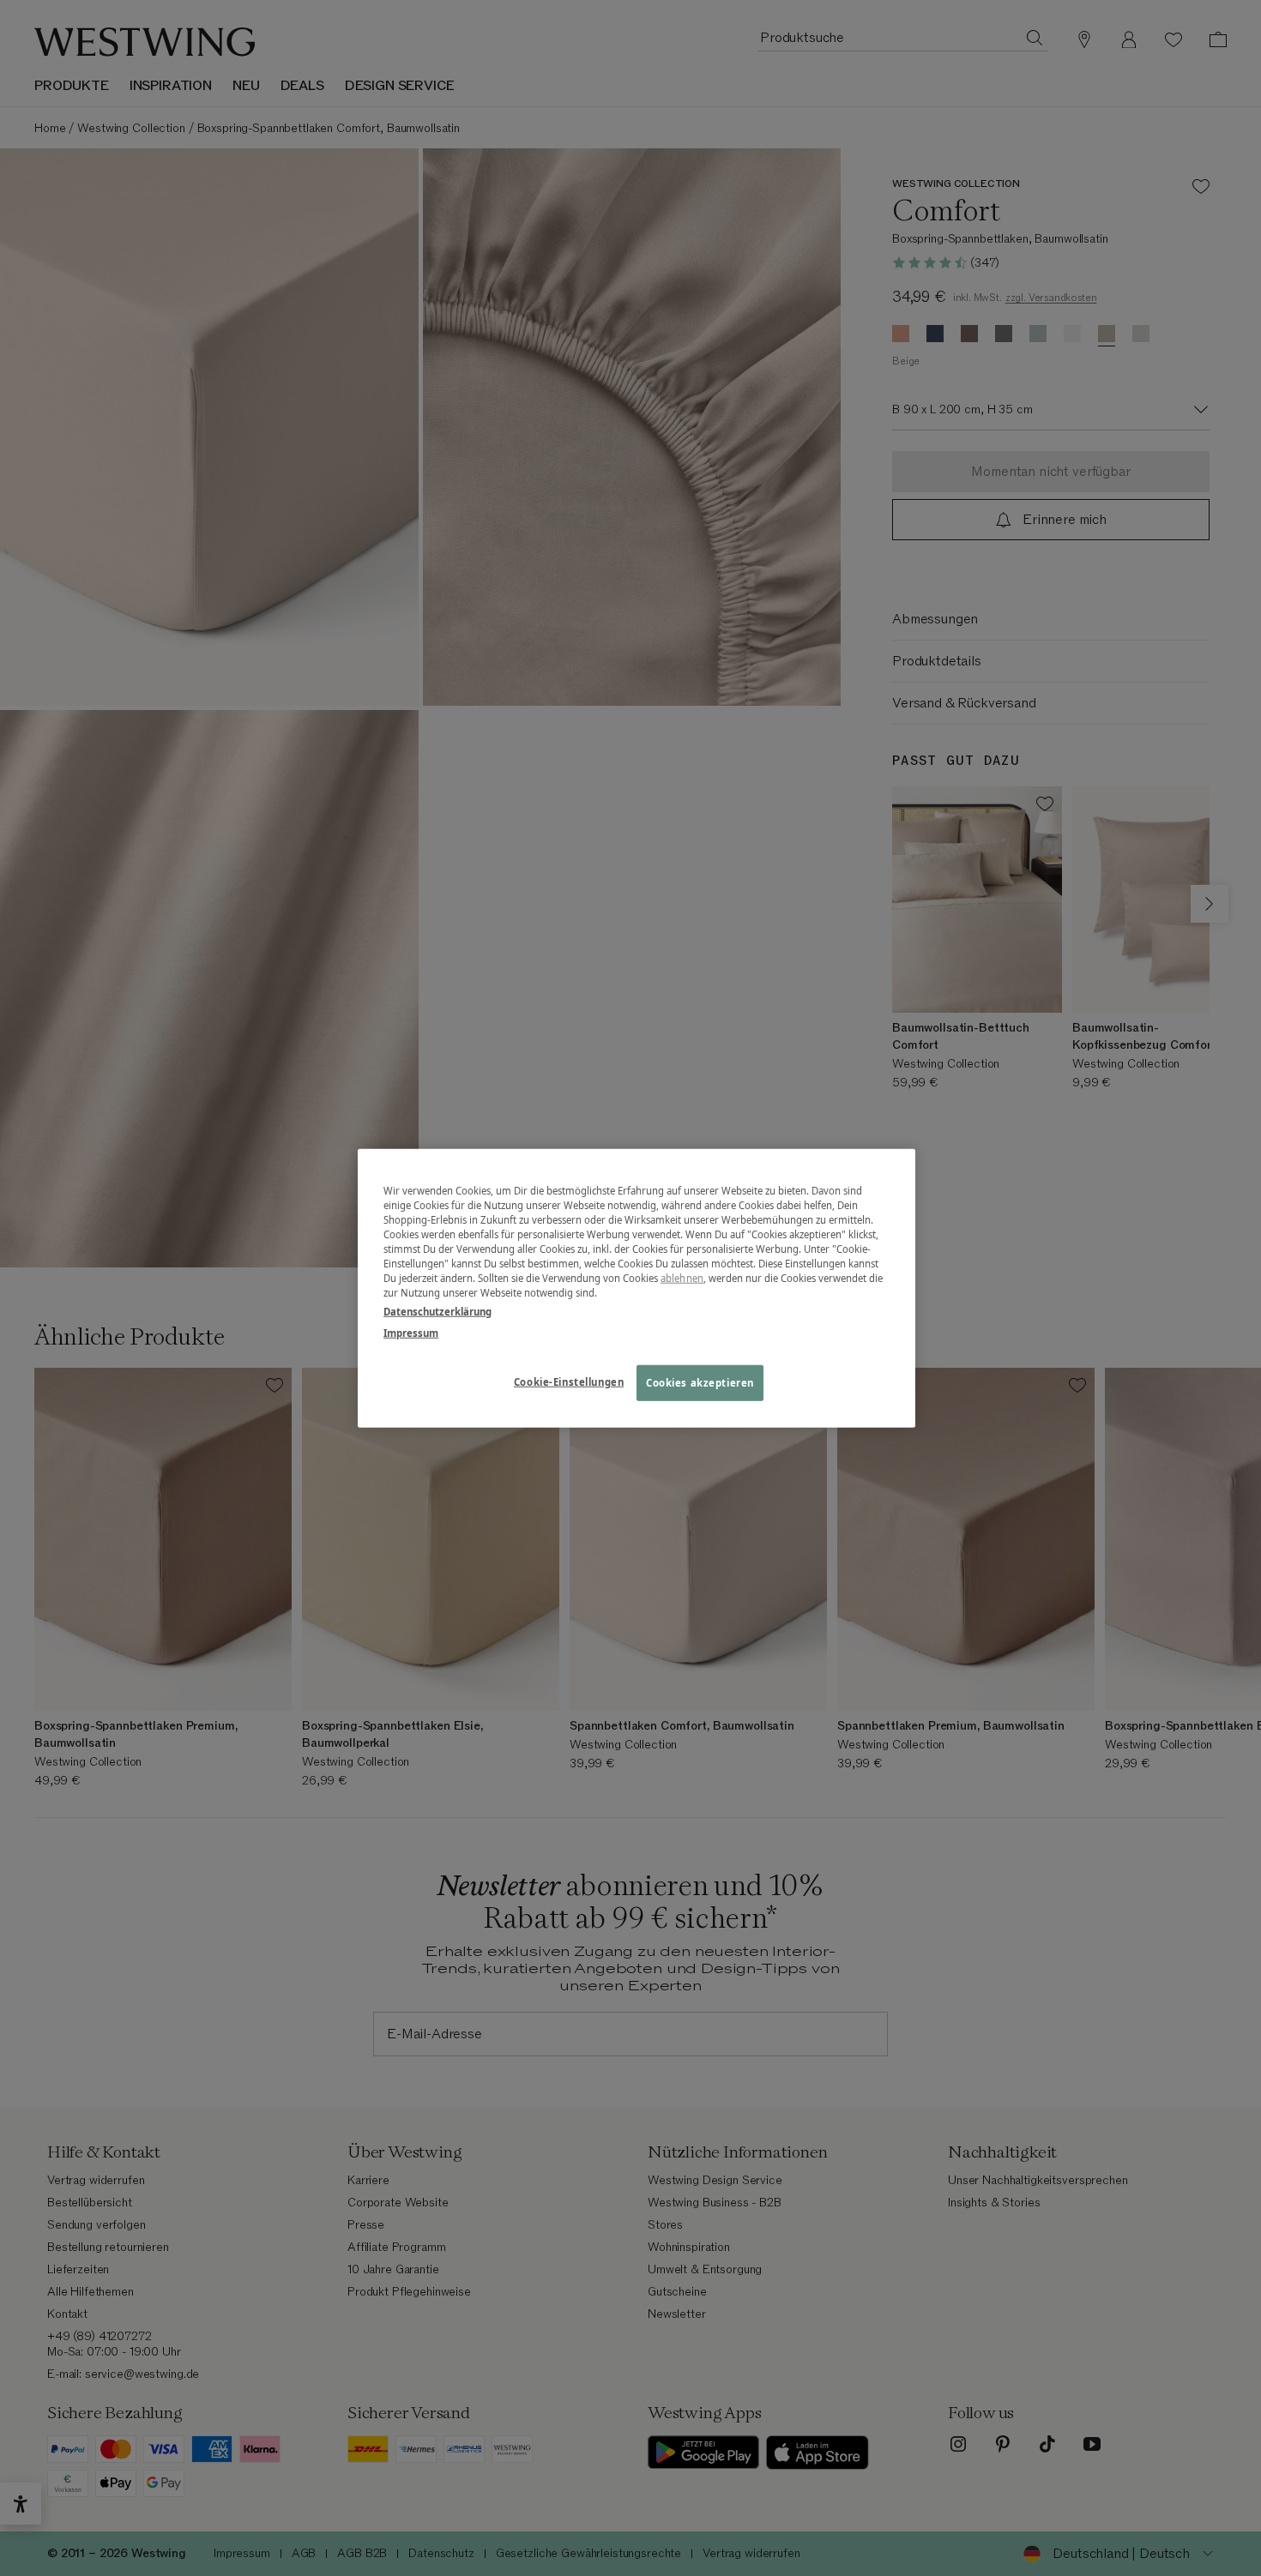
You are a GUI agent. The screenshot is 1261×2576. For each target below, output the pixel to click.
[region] (637, 1288)
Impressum (411, 1332)
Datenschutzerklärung (437, 1311)
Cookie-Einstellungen (569, 1381)
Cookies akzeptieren (700, 1382)
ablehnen (682, 1278)
